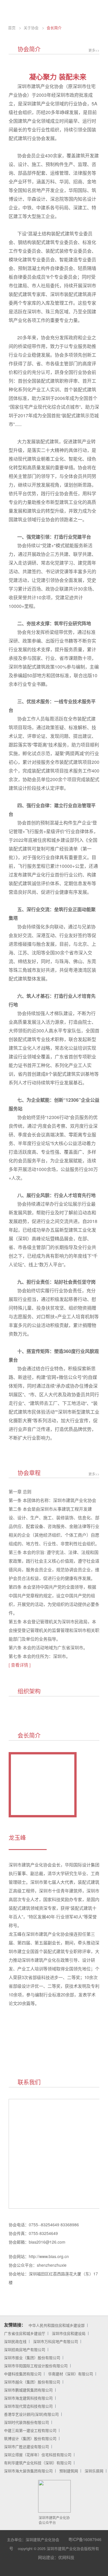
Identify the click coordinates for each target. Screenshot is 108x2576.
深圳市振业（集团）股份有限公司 (32, 2358)
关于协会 (31, 28)
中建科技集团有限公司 (23, 2374)
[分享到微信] (43, 2571)
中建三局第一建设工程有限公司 (30, 2430)
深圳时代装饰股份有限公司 (26, 2422)
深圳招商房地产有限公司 (25, 2349)
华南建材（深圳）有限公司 (71, 2374)
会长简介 (54, 28)
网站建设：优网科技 (56, 2557)
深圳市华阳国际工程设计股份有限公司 (36, 2366)
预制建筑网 (69, 2471)
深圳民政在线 (15, 2341)
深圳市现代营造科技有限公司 (28, 2406)
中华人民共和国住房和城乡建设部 (57, 2325)
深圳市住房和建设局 (69, 2333)
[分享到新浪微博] (56, 2571)
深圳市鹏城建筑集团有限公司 (28, 2390)
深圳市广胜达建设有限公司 (26, 2446)
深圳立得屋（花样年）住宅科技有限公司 (38, 2455)
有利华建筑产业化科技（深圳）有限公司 (38, 2463)
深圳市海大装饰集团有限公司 (28, 2471)
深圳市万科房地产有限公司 (56, 2341)
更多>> (94, 50)
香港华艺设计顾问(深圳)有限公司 (31, 2414)
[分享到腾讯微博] (69, 2571)
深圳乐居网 (94, 2471)
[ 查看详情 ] (20, 1665)
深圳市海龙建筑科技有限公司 (28, 2398)
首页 (12, 28)
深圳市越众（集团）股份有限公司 (32, 2382)
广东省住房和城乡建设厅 (25, 2333)
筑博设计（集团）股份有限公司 (30, 2438)
